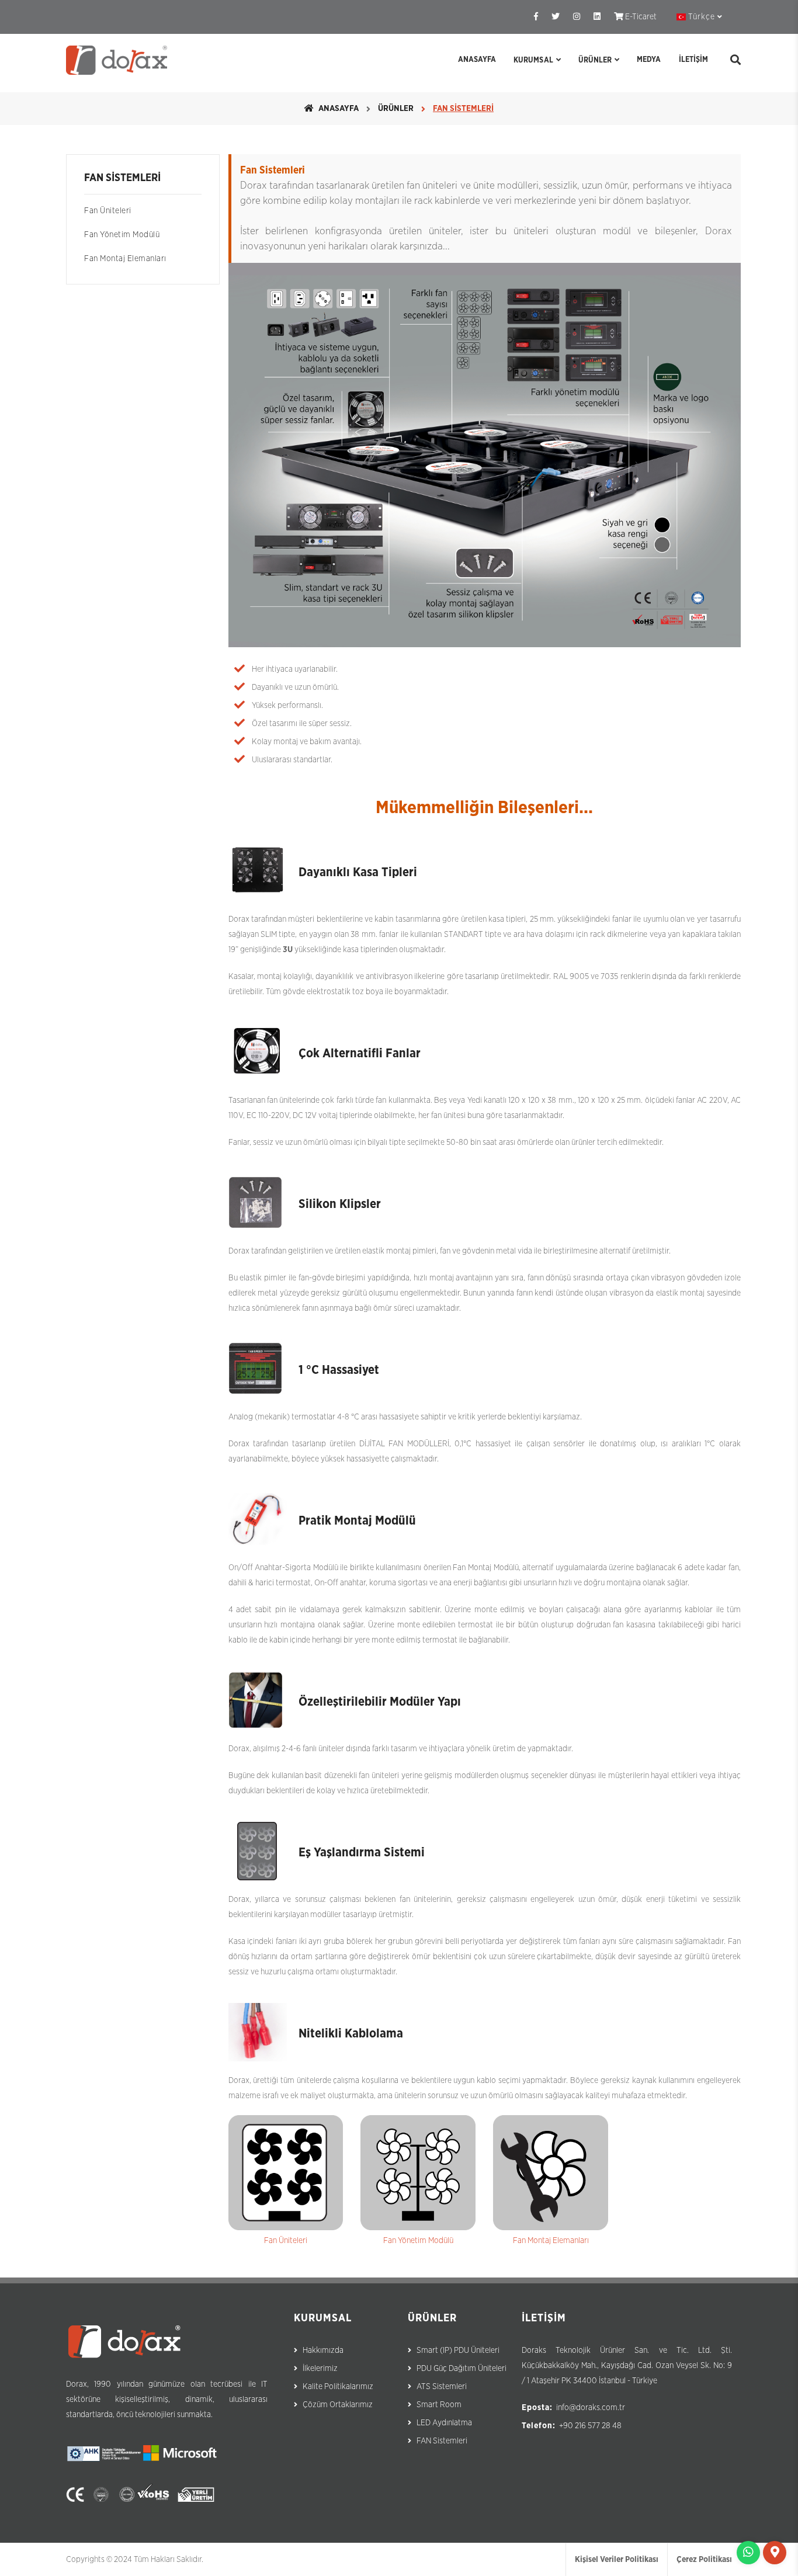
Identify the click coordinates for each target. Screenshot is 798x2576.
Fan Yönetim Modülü (122, 235)
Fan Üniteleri (108, 211)
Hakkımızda (323, 2351)
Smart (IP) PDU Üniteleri (458, 2351)
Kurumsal (533, 60)
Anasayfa (477, 60)
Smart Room (439, 2405)
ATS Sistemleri (442, 2387)
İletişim (693, 60)
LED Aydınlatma (444, 2423)
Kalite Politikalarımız (338, 2387)
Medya (649, 60)
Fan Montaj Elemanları (125, 259)
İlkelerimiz (320, 2369)
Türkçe (702, 17)
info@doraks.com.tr (591, 2408)
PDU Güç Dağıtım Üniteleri (462, 2369)
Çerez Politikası (704, 2560)
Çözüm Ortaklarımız (338, 2405)
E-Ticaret (640, 17)
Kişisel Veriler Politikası (617, 2560)
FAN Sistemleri (442, 2441)
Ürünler (595, 60)
